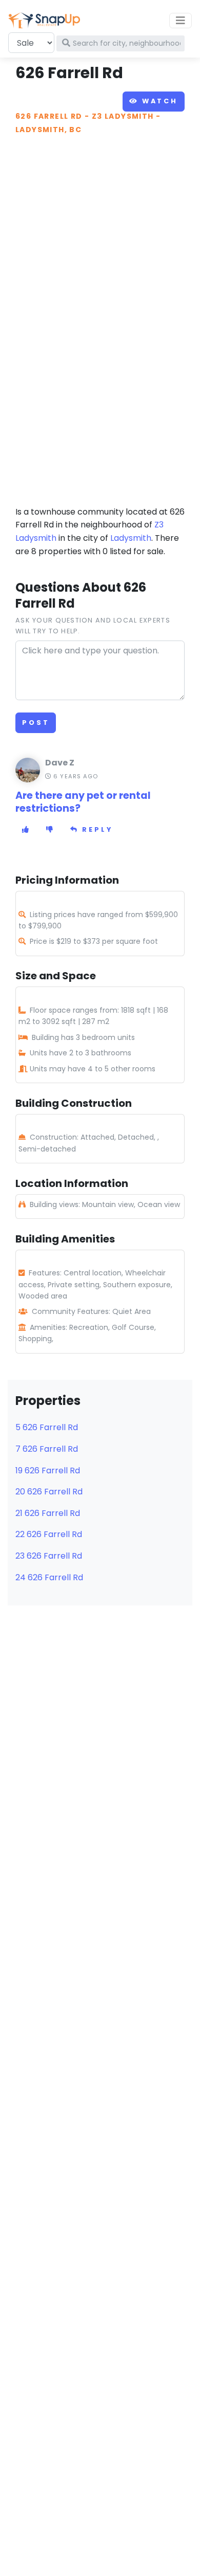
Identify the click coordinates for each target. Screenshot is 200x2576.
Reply (96, 829)
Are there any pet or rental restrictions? (83, 802)
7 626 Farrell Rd (47, 1449)
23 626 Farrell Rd (49, 1556)
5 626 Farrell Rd (47, 1427)
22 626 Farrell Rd (49, 1534)
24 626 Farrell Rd (49, 1577)
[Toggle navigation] (181, 21)
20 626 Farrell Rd (49, 1492)
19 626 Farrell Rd (48, 1470)
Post (36, 723)
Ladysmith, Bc (48, 130)
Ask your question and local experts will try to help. (93, 625)
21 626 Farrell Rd (48, 1513)
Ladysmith (131, 538)
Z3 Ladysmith (123, 116)
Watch (158, 101)
